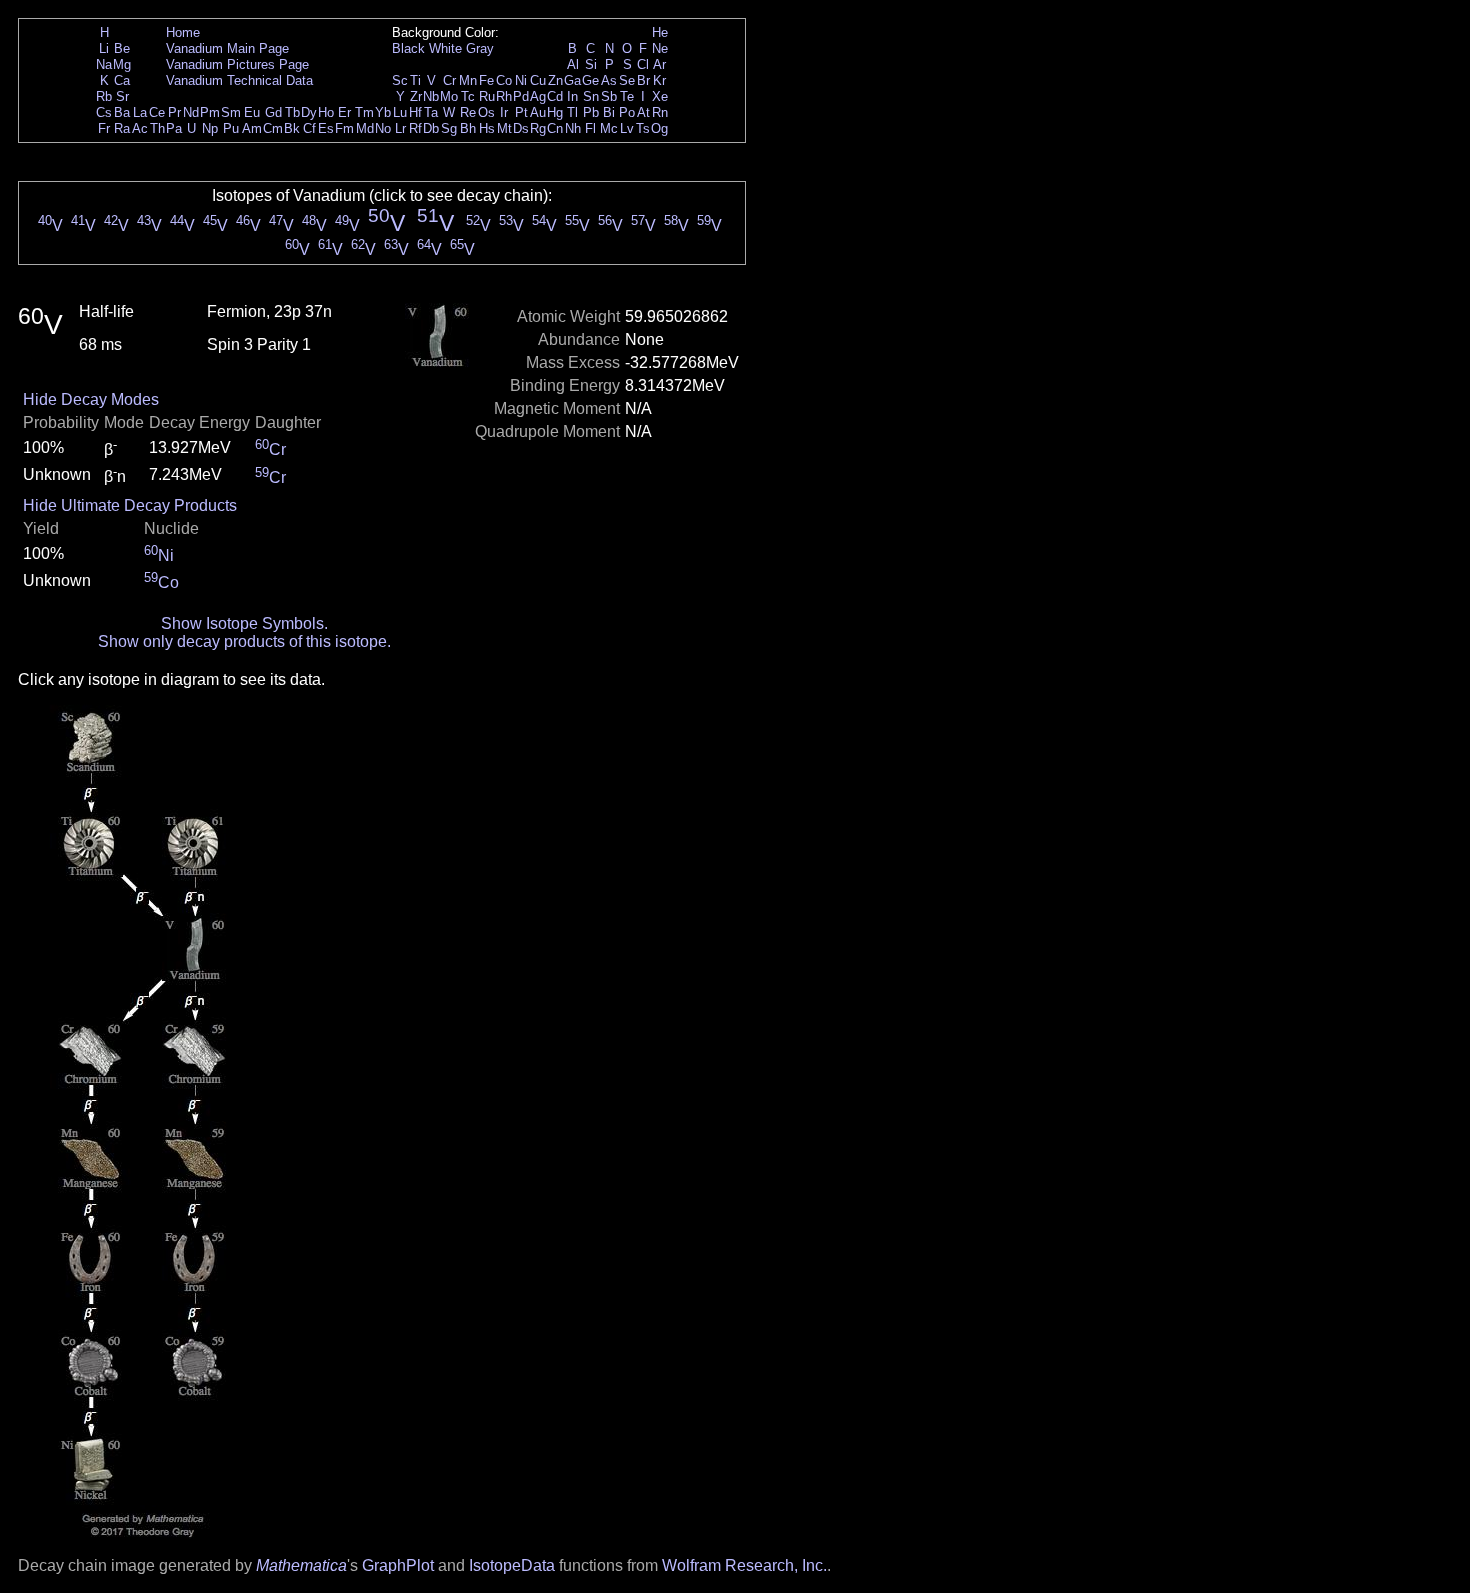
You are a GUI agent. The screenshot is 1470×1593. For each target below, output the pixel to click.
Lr (400, 128)
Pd (521, 96)
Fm (344, 128)
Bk (292, 128)
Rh (504, 96)
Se (627, 80)
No (383, 128)
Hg (555, 112)
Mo (449, 96)
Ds (521, 128)
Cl (643, 64)
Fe (486, 80)
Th (157, 128)
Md (365, 128)
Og (659, 128)
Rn (660, 112)
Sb (609, 96)
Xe (660, 96)
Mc (609, 128)
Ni (521, 80)
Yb (383, 112)
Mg (122, 64)
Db (431, 128)
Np (210, 128)
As (609, 80)
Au (538, 112)
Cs (104, 112)
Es (326, 128)
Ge (590, 80)
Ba (122, 112)
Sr (122, 96)
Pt (521, 112)
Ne (660, 48)
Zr (416, 96)
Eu (252, 112)
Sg (449, 128)
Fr (104, 128)
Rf (415, 128)
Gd (273, 112)
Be (122, 48)
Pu (231, 128)
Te (627, 96)
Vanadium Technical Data (239, 80)
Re (468, 112)
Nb (431, 96)
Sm (231, 112)
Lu (400, 112)
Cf (309, 128)
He (660, 32)
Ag (538, 96)
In (572, 96)
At (643, 112)
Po (627, 112)
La (140, 112)
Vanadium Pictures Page (237, 64)
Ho (326, 112)
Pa (174, 128)
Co (504, 80)
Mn (468, 80)
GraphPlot (398, 1565)
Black (408, 48)
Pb (591, 112)
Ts (643, 128)
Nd (191, 112)
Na (104, 64)
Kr (659, 80)
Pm (210, 112)
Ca (122, 80)
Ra (122, 128)
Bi (609, 112)
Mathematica (301, 1565)
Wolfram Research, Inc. (744, 1565)
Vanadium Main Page (227, 48)
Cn (555, 128)
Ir (504, 112)
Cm (273, 128)
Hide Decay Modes (91, 399)
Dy (309, 112)
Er (344, 112)
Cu (538, 80)
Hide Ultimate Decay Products (130, 505)
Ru (487, 96)
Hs (487, 128)
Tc (468, 96)
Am (252, 128)
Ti (415, 80)
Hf (415, 112)
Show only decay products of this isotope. (244, 641)
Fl (590, 128)
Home (183, 32)
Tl (572, 112)
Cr (449, 80)
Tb (292, 112)
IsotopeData (512, 1565)
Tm (364, 112)
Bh (468, 128)
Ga (572, 80)
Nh (573, 128)
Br (643, 80)
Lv (627, 128)
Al (573, 64)
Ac (140, 128)
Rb (104, 96)
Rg (538, 128)
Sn (591, 96)
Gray (480, 48)
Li (104, 48)
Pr (174, 112)
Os (486, 112)
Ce (157, 112)
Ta (431, 112)
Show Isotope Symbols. (244, 623)
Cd (555, 96)
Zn (555, 80)
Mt (504, 128)
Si (591, 64)
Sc (400, 80)
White (445, 48)
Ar (659, 64)
